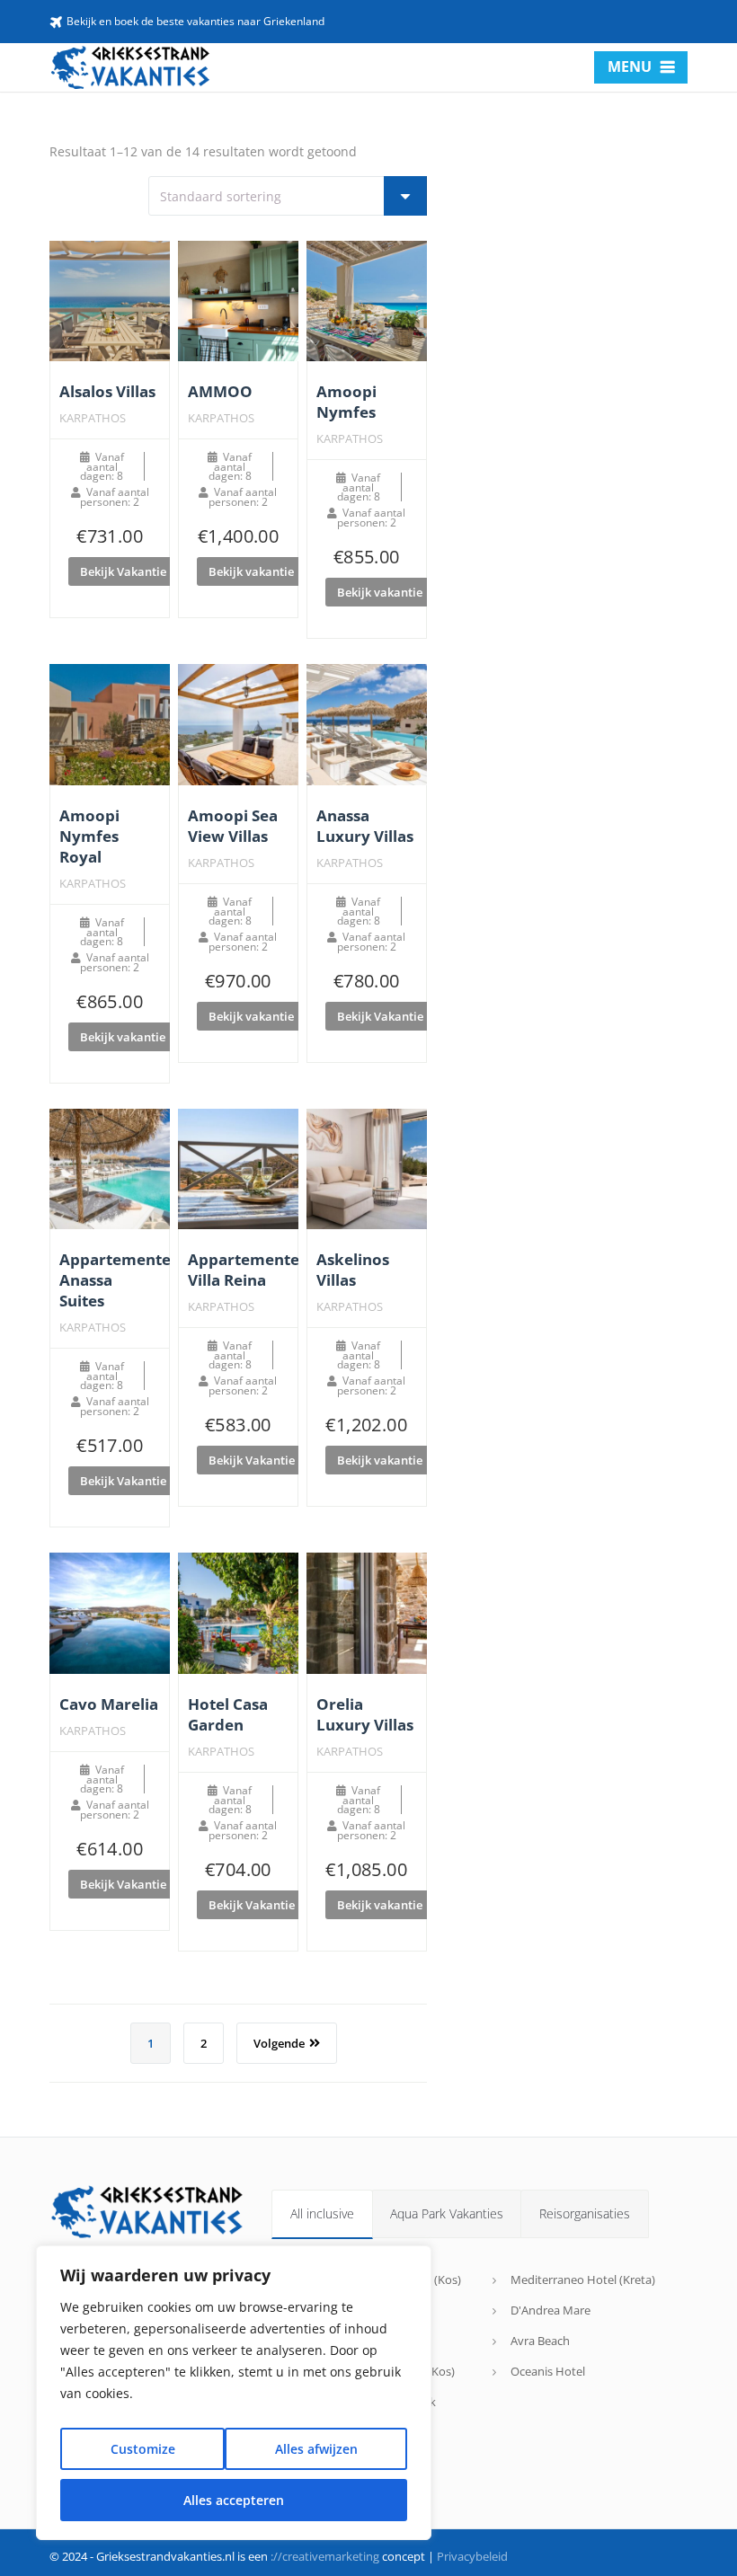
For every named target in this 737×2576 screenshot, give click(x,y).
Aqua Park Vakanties (447, 2213)
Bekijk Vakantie (123, 571)
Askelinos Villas (353, 1270)
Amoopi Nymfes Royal (89, 836)
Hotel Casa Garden (228, 1714)
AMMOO (220, 391)
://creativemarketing (325, 2556)
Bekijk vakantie (251, 571)
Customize (143, 2449)
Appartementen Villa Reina (249, 1270)
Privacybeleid (472, 2556)
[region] (234, 2393)
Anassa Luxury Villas (365, 826)
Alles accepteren (234, 2500)
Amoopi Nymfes (346, 402)
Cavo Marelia (109, 1704)
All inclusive (322, 2213)
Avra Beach (540, 2341)
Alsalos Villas (107, 391)
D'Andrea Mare (551, 2310)
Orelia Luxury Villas (365, 1714)
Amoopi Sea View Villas (233, 826)
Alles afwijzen (316, 2449)
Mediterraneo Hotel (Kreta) (583, 2279)
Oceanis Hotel (548, 2371)
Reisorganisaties (585, 2213)
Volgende (279, 2043)
